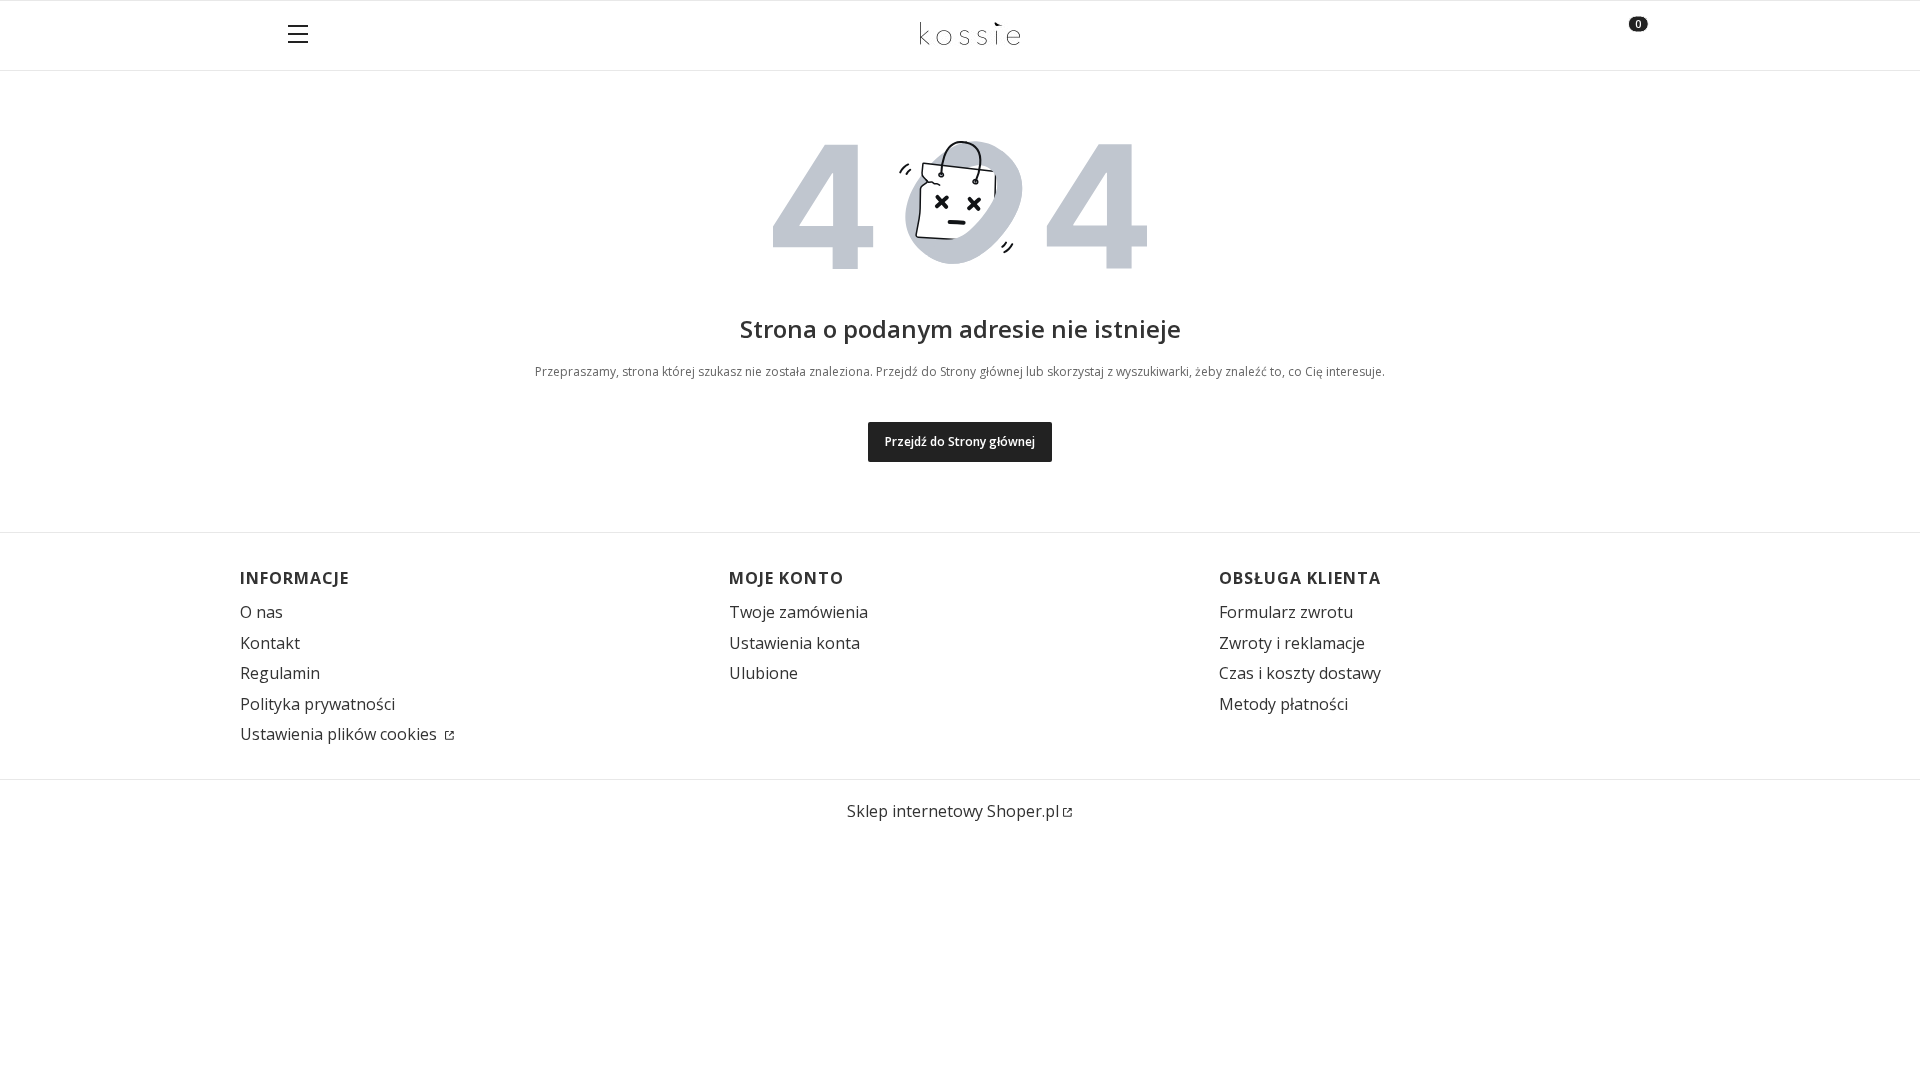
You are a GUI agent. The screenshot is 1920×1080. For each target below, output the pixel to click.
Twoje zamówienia (798, 612)
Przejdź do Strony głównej (960, 441)
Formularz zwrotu (1286, 612)
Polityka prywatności (317, 704)
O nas (261, 612)
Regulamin (280, 673)
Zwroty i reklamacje (1292, 643)
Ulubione (763, 673)
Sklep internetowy (953, 811)
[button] (298, 36)
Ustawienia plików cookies (340, 734)
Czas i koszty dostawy (1300, 673)
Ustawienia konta (794, 643)
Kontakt (270, 643)
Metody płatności (1283, 704)
